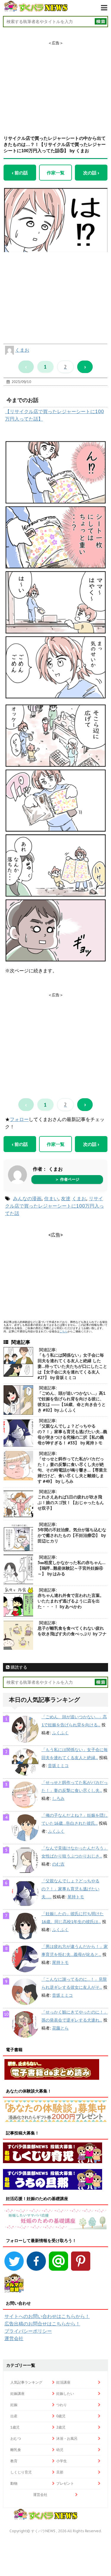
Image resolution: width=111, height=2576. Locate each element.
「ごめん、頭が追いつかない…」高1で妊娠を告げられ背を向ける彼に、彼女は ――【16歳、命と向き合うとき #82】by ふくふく (72, 1402)
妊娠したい (65, 2393)
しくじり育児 (21, 2472)
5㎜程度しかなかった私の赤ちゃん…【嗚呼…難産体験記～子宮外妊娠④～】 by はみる (71, 1568)
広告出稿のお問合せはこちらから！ (42, 2324)
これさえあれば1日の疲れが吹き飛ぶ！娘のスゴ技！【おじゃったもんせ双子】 (71, 1503)
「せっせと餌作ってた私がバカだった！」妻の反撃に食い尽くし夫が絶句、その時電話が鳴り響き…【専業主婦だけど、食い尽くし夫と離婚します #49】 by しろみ (72, 1470)
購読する (18, 1667)
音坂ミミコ (58, 1766)
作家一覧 (56, 173)
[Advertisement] (56, 83)
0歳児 (61, 2416)
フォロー (19, 1119)
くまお (22, 350)
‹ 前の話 (20, 173)
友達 (66, 1198)
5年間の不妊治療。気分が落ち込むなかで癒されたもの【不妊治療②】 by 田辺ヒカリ (72, 1535)
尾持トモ (76, 1897)
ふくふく (60, 1733)
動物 (14, 2483)
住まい (51, 1198)
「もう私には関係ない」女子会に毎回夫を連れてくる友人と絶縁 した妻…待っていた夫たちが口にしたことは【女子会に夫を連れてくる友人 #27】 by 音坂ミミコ (72, 1366)
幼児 (60, 2450)
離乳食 (16, 2450)
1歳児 (15, 2427)
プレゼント (65, 2483)
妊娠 (14, 2405)
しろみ (58, 1798)
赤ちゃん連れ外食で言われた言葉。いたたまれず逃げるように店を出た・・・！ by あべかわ (71, 1601)
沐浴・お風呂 (67, 2438)
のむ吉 (58, 1864)
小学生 (62, 2461)
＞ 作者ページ (67, 1179)
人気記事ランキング (26, 2382)
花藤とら (60, 2028)
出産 (14, 2416)
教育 (14, 2461)
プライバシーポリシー (28, 2331)
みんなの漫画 (27, 1198)
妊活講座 (63, 2382)
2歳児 (61, 2427)
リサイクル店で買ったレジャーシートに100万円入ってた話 (54, 1206)
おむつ (16, 2438)
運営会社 (14, 2338)
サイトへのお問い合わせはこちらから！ (47, 2316)
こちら (63, 1331)
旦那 (60, 2472)
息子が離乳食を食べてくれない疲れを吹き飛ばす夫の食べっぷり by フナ (72, 1631)
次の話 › (91, 173)
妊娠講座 (17, 2393)
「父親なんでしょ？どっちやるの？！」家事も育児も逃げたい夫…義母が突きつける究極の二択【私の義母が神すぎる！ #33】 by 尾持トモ (72, 1434)
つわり (62, 2405)
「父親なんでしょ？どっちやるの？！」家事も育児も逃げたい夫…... (70, 1889)
